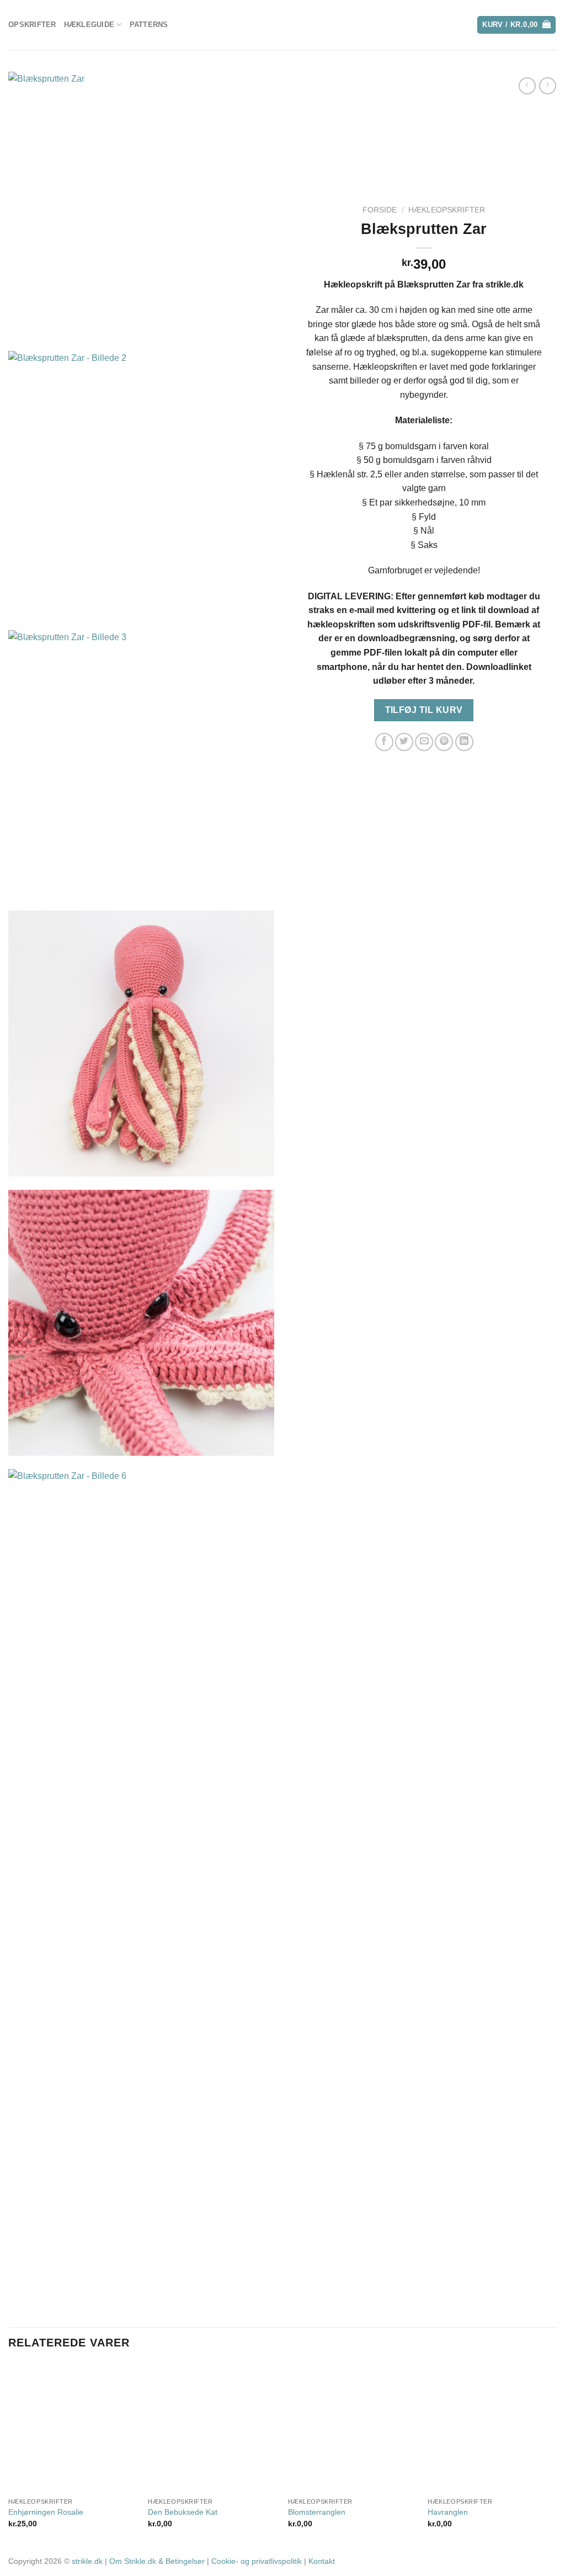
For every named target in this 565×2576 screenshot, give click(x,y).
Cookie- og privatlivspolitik (257, 2561)
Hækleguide (89, 25)
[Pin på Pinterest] (444, 742)
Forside (380, 210)
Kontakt (322, 2561)
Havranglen (448, 2512)
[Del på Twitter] (404, 742)
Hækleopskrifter (447, 210)
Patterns (149, 25)
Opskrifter (32, 25)
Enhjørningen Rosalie (46, 2512)
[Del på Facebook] (384, 742)
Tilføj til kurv (424, 710)
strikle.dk (87, 2561)
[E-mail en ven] (424, 742)
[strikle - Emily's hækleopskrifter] (282, 25)
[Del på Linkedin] (464, 742)
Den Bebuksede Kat (183, 2512)
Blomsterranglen (317, 2512)
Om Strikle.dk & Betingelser (157, 2561)
